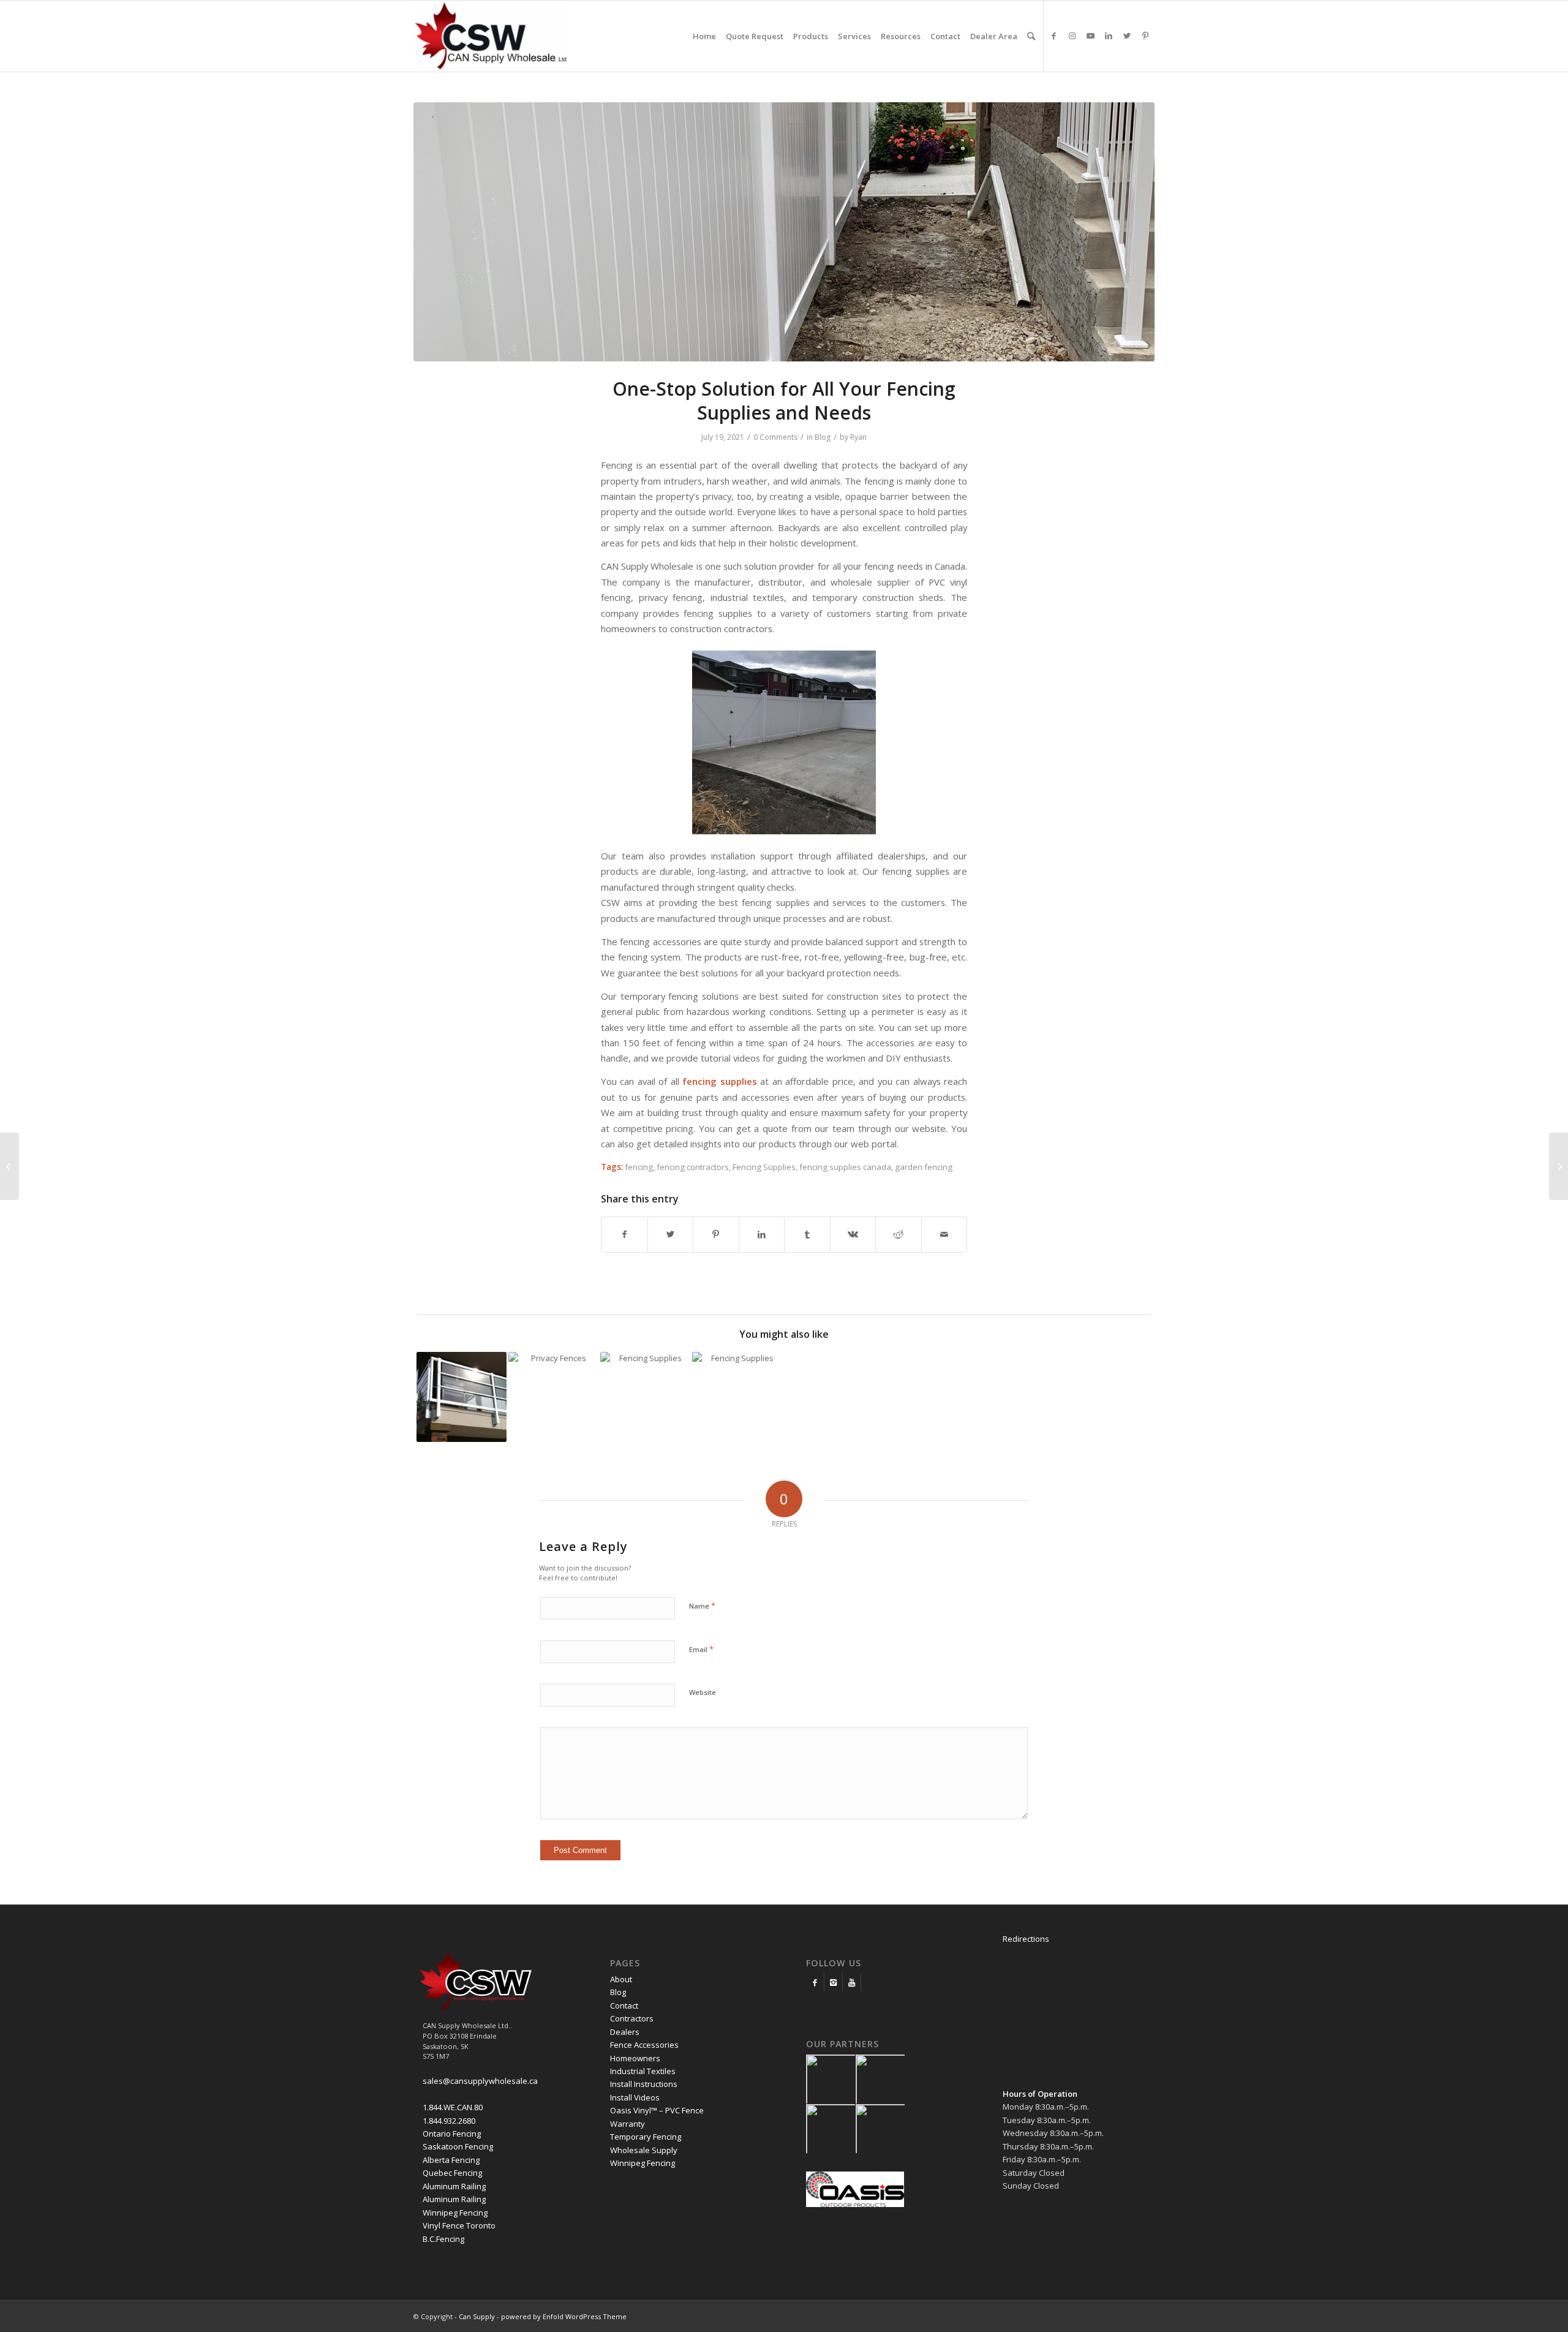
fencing (639, 1167)
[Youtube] (852, 1982)
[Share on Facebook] (624, 1234)
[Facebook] (815, 1982)
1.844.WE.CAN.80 (453, 2107)
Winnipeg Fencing (455, 2213)
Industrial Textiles (643, 2071)
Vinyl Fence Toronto (459, 2225)
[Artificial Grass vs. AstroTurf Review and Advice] (9, 1166)
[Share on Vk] (853, 1234)
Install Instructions (644, 2084)
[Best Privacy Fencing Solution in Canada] (553, 1397)
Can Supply (477, 2316)
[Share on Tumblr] (807, 1234)
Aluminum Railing (454, 2186)
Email (701, 1649)
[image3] (784, 232)
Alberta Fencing (451, 2160)
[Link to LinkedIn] (1109, 36)
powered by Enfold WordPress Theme (564, 2316)
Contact (624, 2006)
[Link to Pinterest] (1145, 36)
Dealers (625, 2032)
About (621, 1979)
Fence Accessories (644, 2045)
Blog (823, 437)
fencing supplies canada (845, 1167)
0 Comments (775, 437)
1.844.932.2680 (449, 2121)
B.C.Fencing (443, 2239)
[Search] (1031, 36)
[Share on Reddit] (899, 1234)
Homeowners (635, 2058)
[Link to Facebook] (1053, 36)
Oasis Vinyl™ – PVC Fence (657, 2110)
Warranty (628, 2124)
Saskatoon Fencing (458, 2146)
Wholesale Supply (644, 2150)
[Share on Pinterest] (716, 1234)
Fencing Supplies (764, 1167)
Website (703, 1692)
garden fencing (924, 1167)
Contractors (632, 2018)
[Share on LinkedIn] (762, 1234)
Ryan (858, 437)
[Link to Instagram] (1072, 36)
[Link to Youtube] (1090, 36)
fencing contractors (693, 1167)
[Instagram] (833, 1982)
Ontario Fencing (452, 2134)
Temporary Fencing (646, 2137)
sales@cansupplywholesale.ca (480, 2081)
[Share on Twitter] (671, 1234)
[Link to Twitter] (1127, 36)
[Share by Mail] (944, 1234)
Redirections (1026, 1939)
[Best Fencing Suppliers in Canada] (645, 1397)
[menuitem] (704, 36)
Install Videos (635, 2097)
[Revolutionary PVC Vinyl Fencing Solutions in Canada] (1559, 1166)
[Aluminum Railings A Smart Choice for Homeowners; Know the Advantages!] (462, 1397)
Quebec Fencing (452, 2173)
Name (702, 1606)
